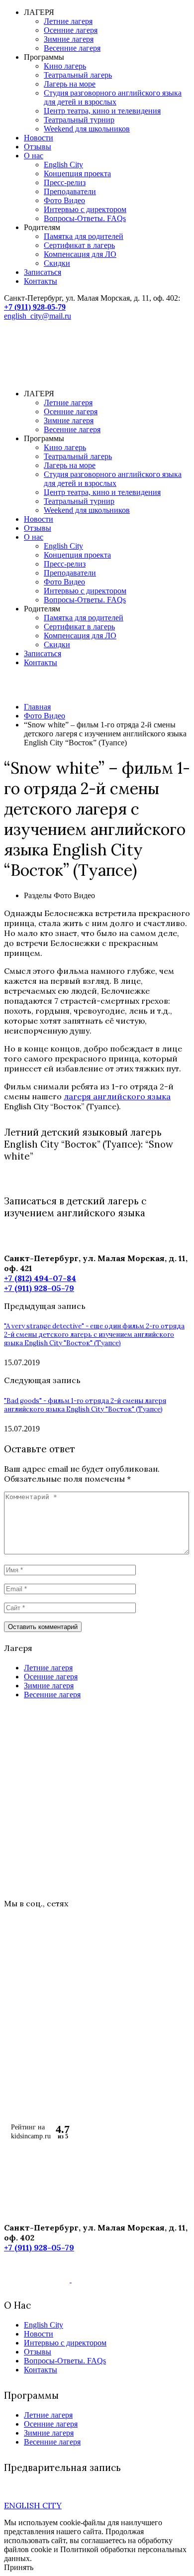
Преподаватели (70, 191)
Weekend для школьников (87, 129)
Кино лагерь (65, 66)
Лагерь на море (70, 84)
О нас (34, 156)
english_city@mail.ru (38, 316)
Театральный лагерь (78, 75)
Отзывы (38, 147)
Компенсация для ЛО (80, 254)
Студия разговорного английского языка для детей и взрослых (113, 97)
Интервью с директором (85, 209)
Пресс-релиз (65, 182)
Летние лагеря (68, 21)
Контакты (41, 281)
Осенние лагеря (71, 30)
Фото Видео (64, 200)
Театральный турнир (79, 120)
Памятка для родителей (84, 236)
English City (63, 165)
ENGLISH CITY (33, 2505)
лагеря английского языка (117, 1096)
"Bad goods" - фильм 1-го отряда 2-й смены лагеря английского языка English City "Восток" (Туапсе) (85, 1405)
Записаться (43, 272)
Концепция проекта (77, 174)
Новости (39, 138)
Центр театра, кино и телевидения (102, 111)
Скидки (57, 263)
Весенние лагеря (72, 48)
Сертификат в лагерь (79, 245)
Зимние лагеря (69, 39)
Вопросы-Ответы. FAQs (85, 218)
